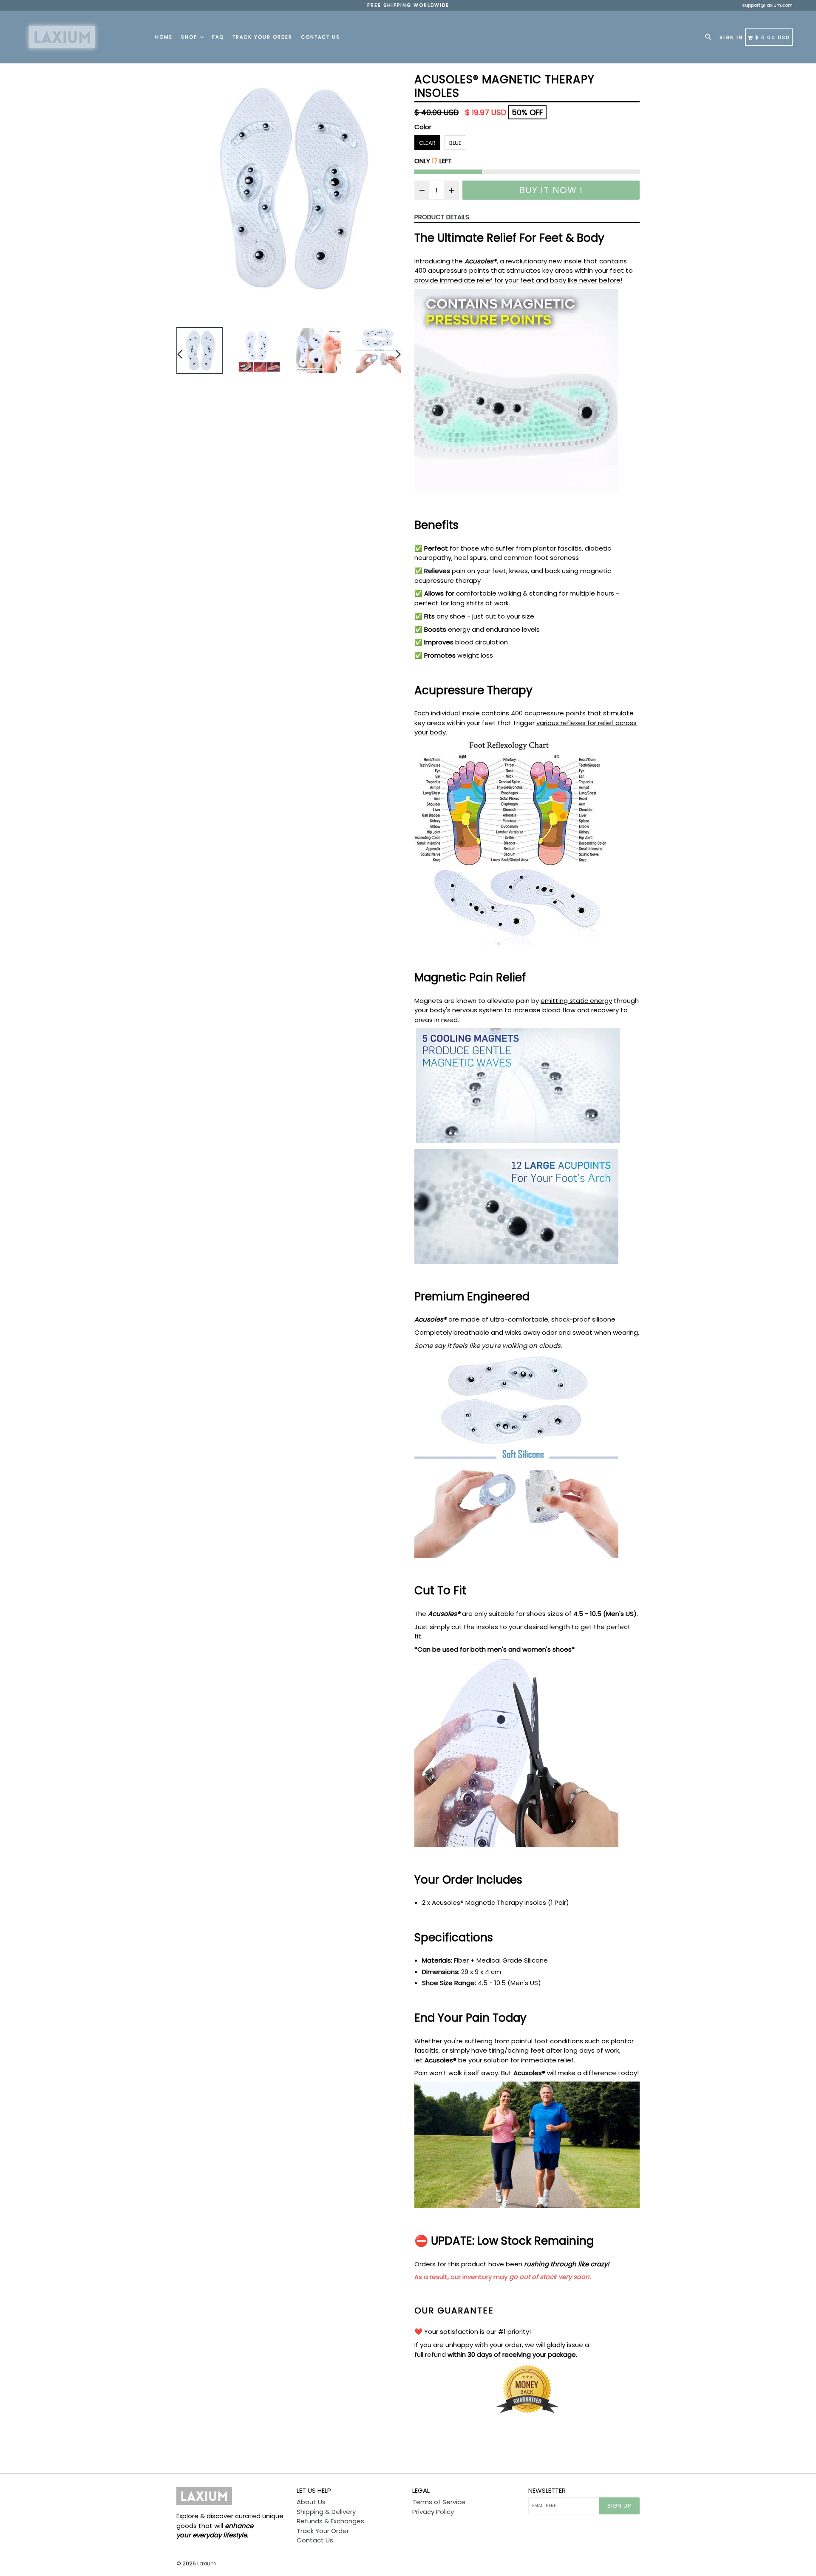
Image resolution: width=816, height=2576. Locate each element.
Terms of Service (439, 2502)
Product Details (442, 217)
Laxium (207, 2563)
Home (164, 37)
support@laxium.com (767, 5)
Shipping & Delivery (326, 2512)
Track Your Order (262, 37)
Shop (190, 37)
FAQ (218, 37)
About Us (311, 2502)
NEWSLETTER (547, 2491)
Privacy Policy (433, 2512)
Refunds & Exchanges (330, 2521)
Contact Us (320, 37)
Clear (427, 143)
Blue (455, 143)
